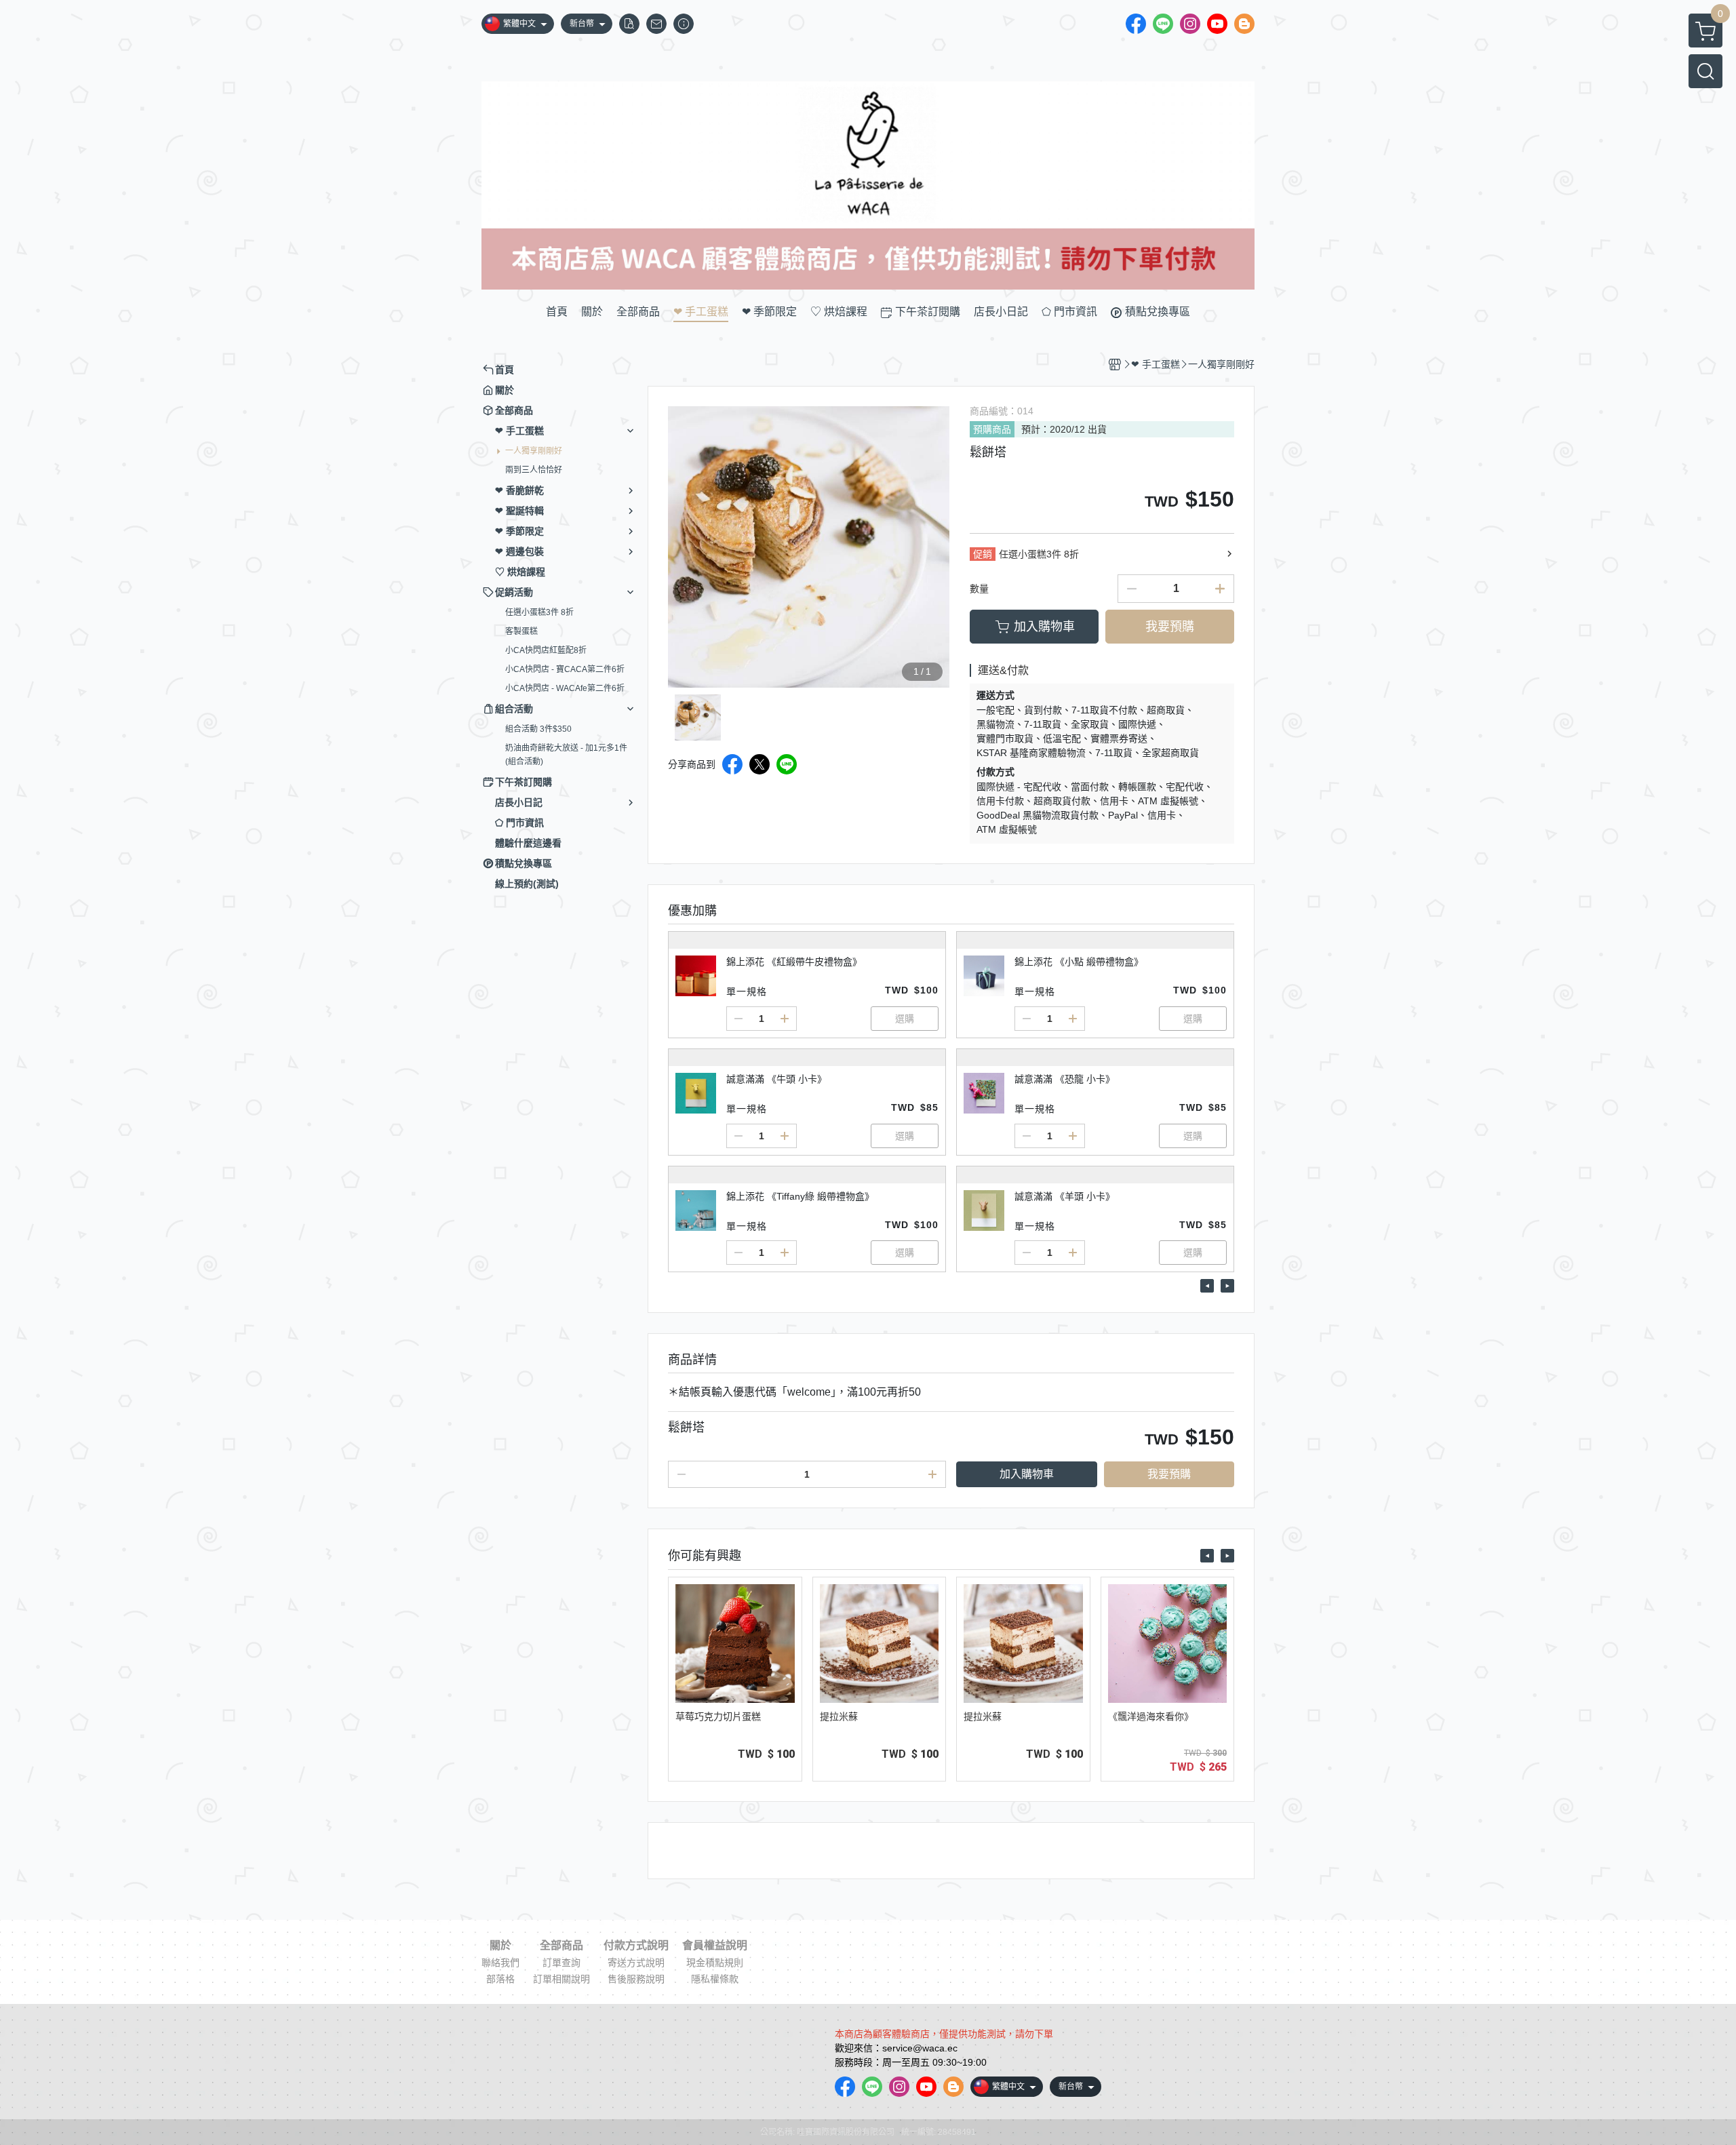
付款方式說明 (636, 1946)
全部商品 (561, 1946)
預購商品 (992, 429)
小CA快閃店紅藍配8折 (546, 650)
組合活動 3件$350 (538, 729)
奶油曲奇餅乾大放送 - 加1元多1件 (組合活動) (566, 755)
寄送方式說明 (636, 1963)
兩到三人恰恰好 (534, 470)
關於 (500, 1946)
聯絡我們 (500, 1963)
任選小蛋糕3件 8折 (539, 612)
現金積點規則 (715, 1963)
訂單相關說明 (561, 1979)
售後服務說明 (636, 1979)
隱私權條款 (715, 1979)
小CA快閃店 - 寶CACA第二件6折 (565, 669)
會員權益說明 (715, 1946)
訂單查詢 (561, 1963)
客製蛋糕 (521, 631)
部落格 (500, 1979)
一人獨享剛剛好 (534, 451)
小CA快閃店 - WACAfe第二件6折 (565, 688)
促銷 (983, 554)
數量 (979, 589)
